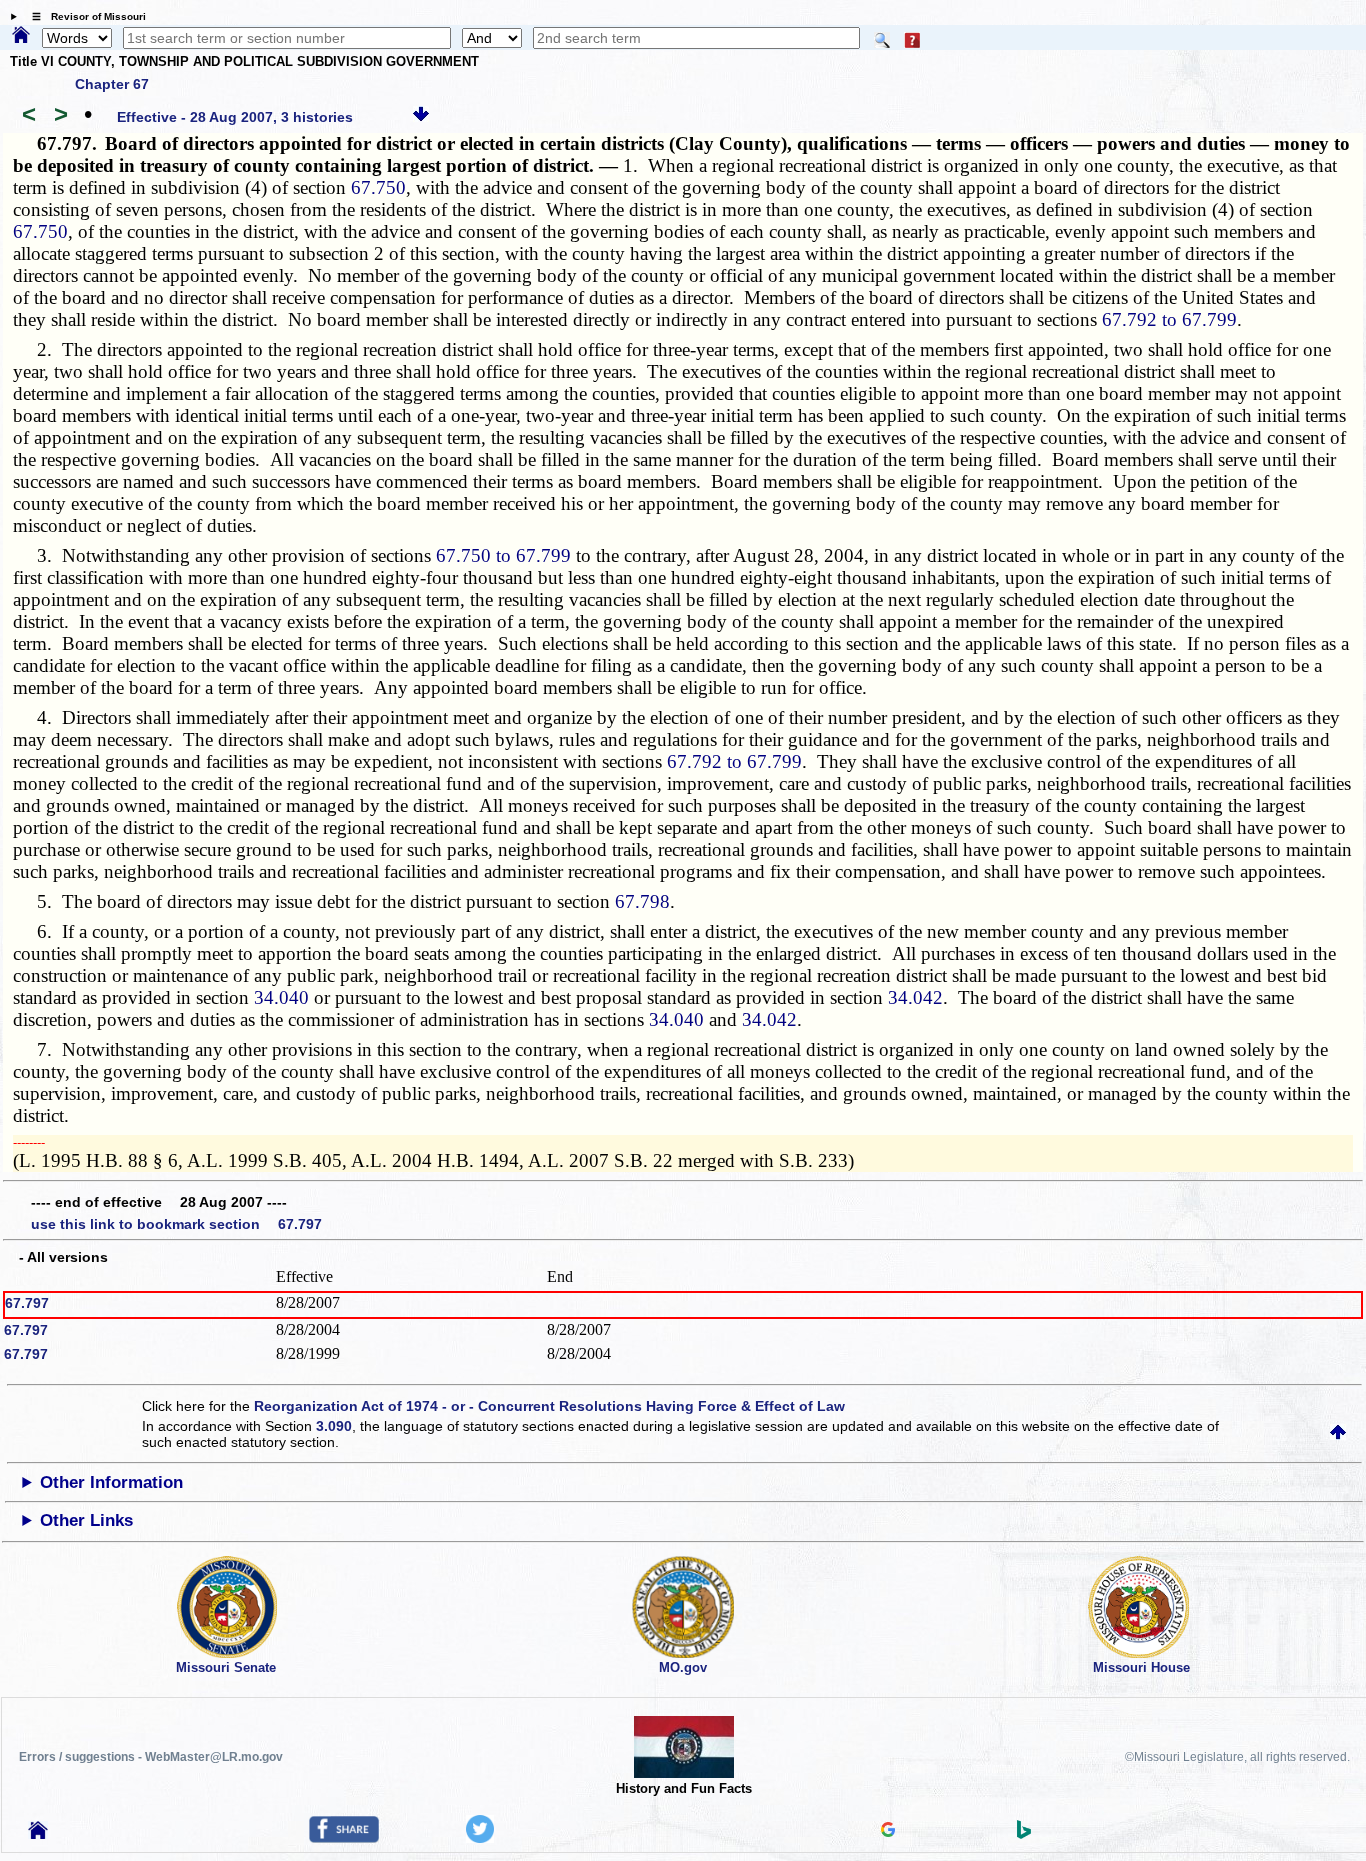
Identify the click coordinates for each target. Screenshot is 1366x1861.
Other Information (111, 1482)
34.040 (281, 997)
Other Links (86, 1520)
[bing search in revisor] (1024, 1834)
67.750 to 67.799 (503, 555)
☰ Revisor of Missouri (84, 16)
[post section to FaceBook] (344, 1838)
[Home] (21, 36)
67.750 (378, 187)
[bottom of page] (421, 117)
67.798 (642, 901)
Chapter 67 (112, 84)
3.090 (334, 1426)
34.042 (915, 997)
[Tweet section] (480, 1838)
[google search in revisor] (888, 1832)
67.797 (27, 1303)
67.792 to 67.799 (1169, 319)
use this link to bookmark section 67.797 (176, 1224)
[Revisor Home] (38, 1834)
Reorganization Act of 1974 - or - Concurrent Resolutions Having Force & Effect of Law (549, 1406)
